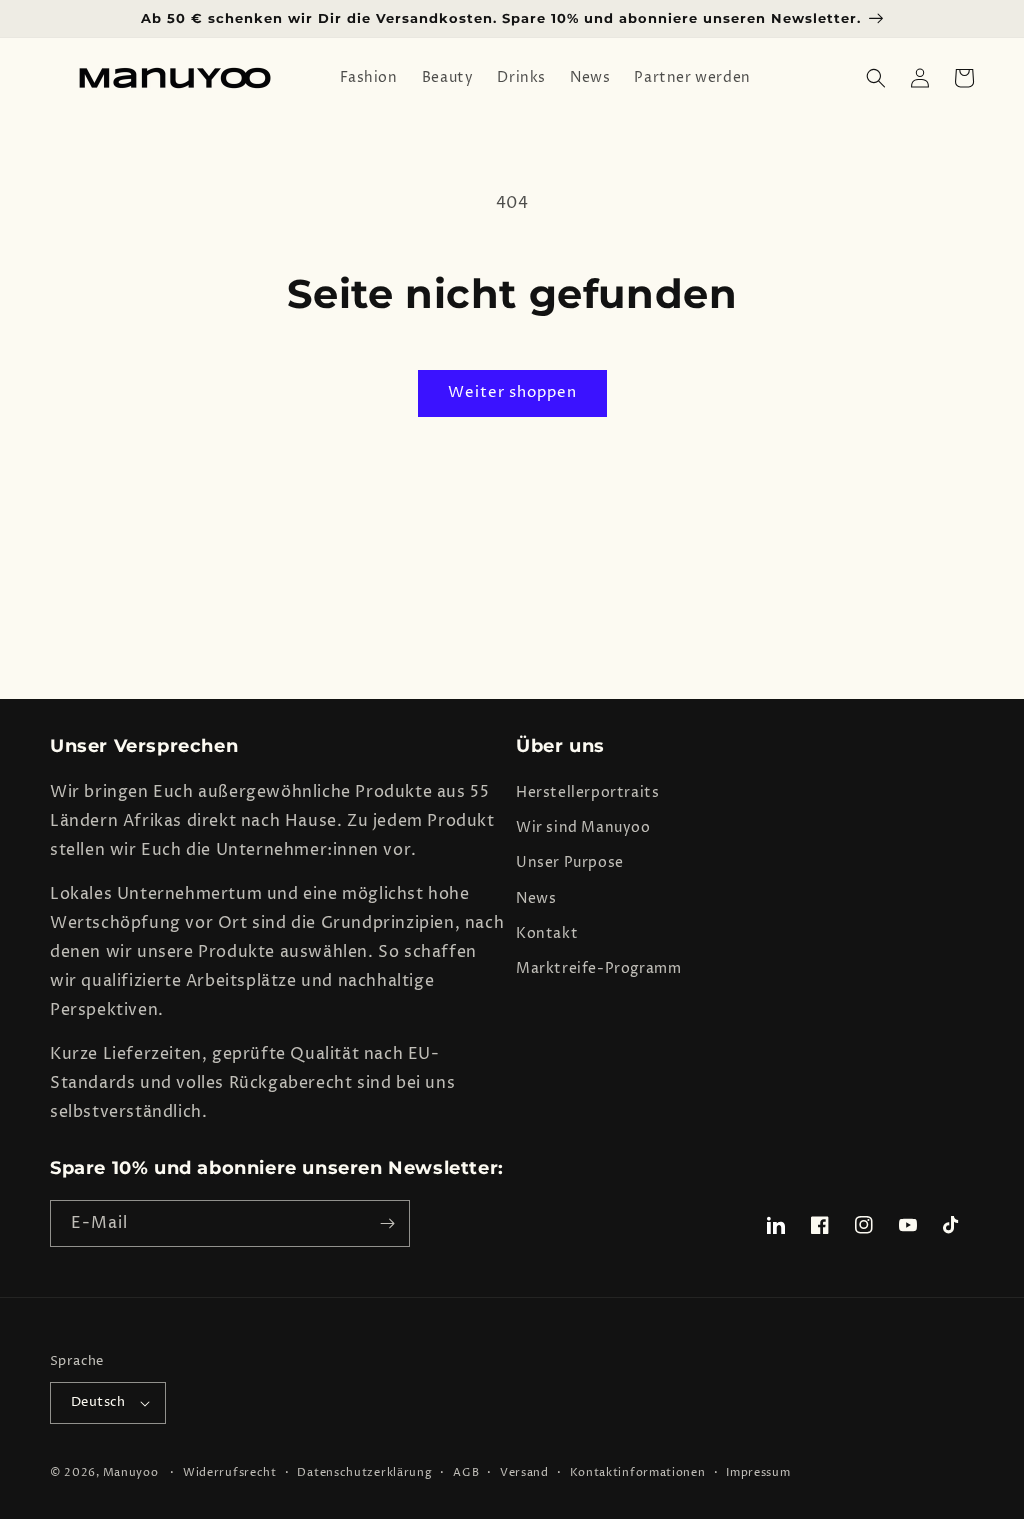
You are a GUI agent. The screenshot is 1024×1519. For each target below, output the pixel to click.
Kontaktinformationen (638, 1472)
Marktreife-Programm (598, 968)
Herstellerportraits (587, 792)
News (536, 898)
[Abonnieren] (387, 1223)
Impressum (758, 1472)
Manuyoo (131, 1472)
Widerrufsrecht (230, 1472)
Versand (524, 1472)
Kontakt (547, 933)
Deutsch (98, 1402)
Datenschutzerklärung (364, 1472)
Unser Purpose (570, 862)
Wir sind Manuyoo (583, 827)
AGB (466, 1472)
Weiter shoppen (512, 392)
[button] (876, 78)
